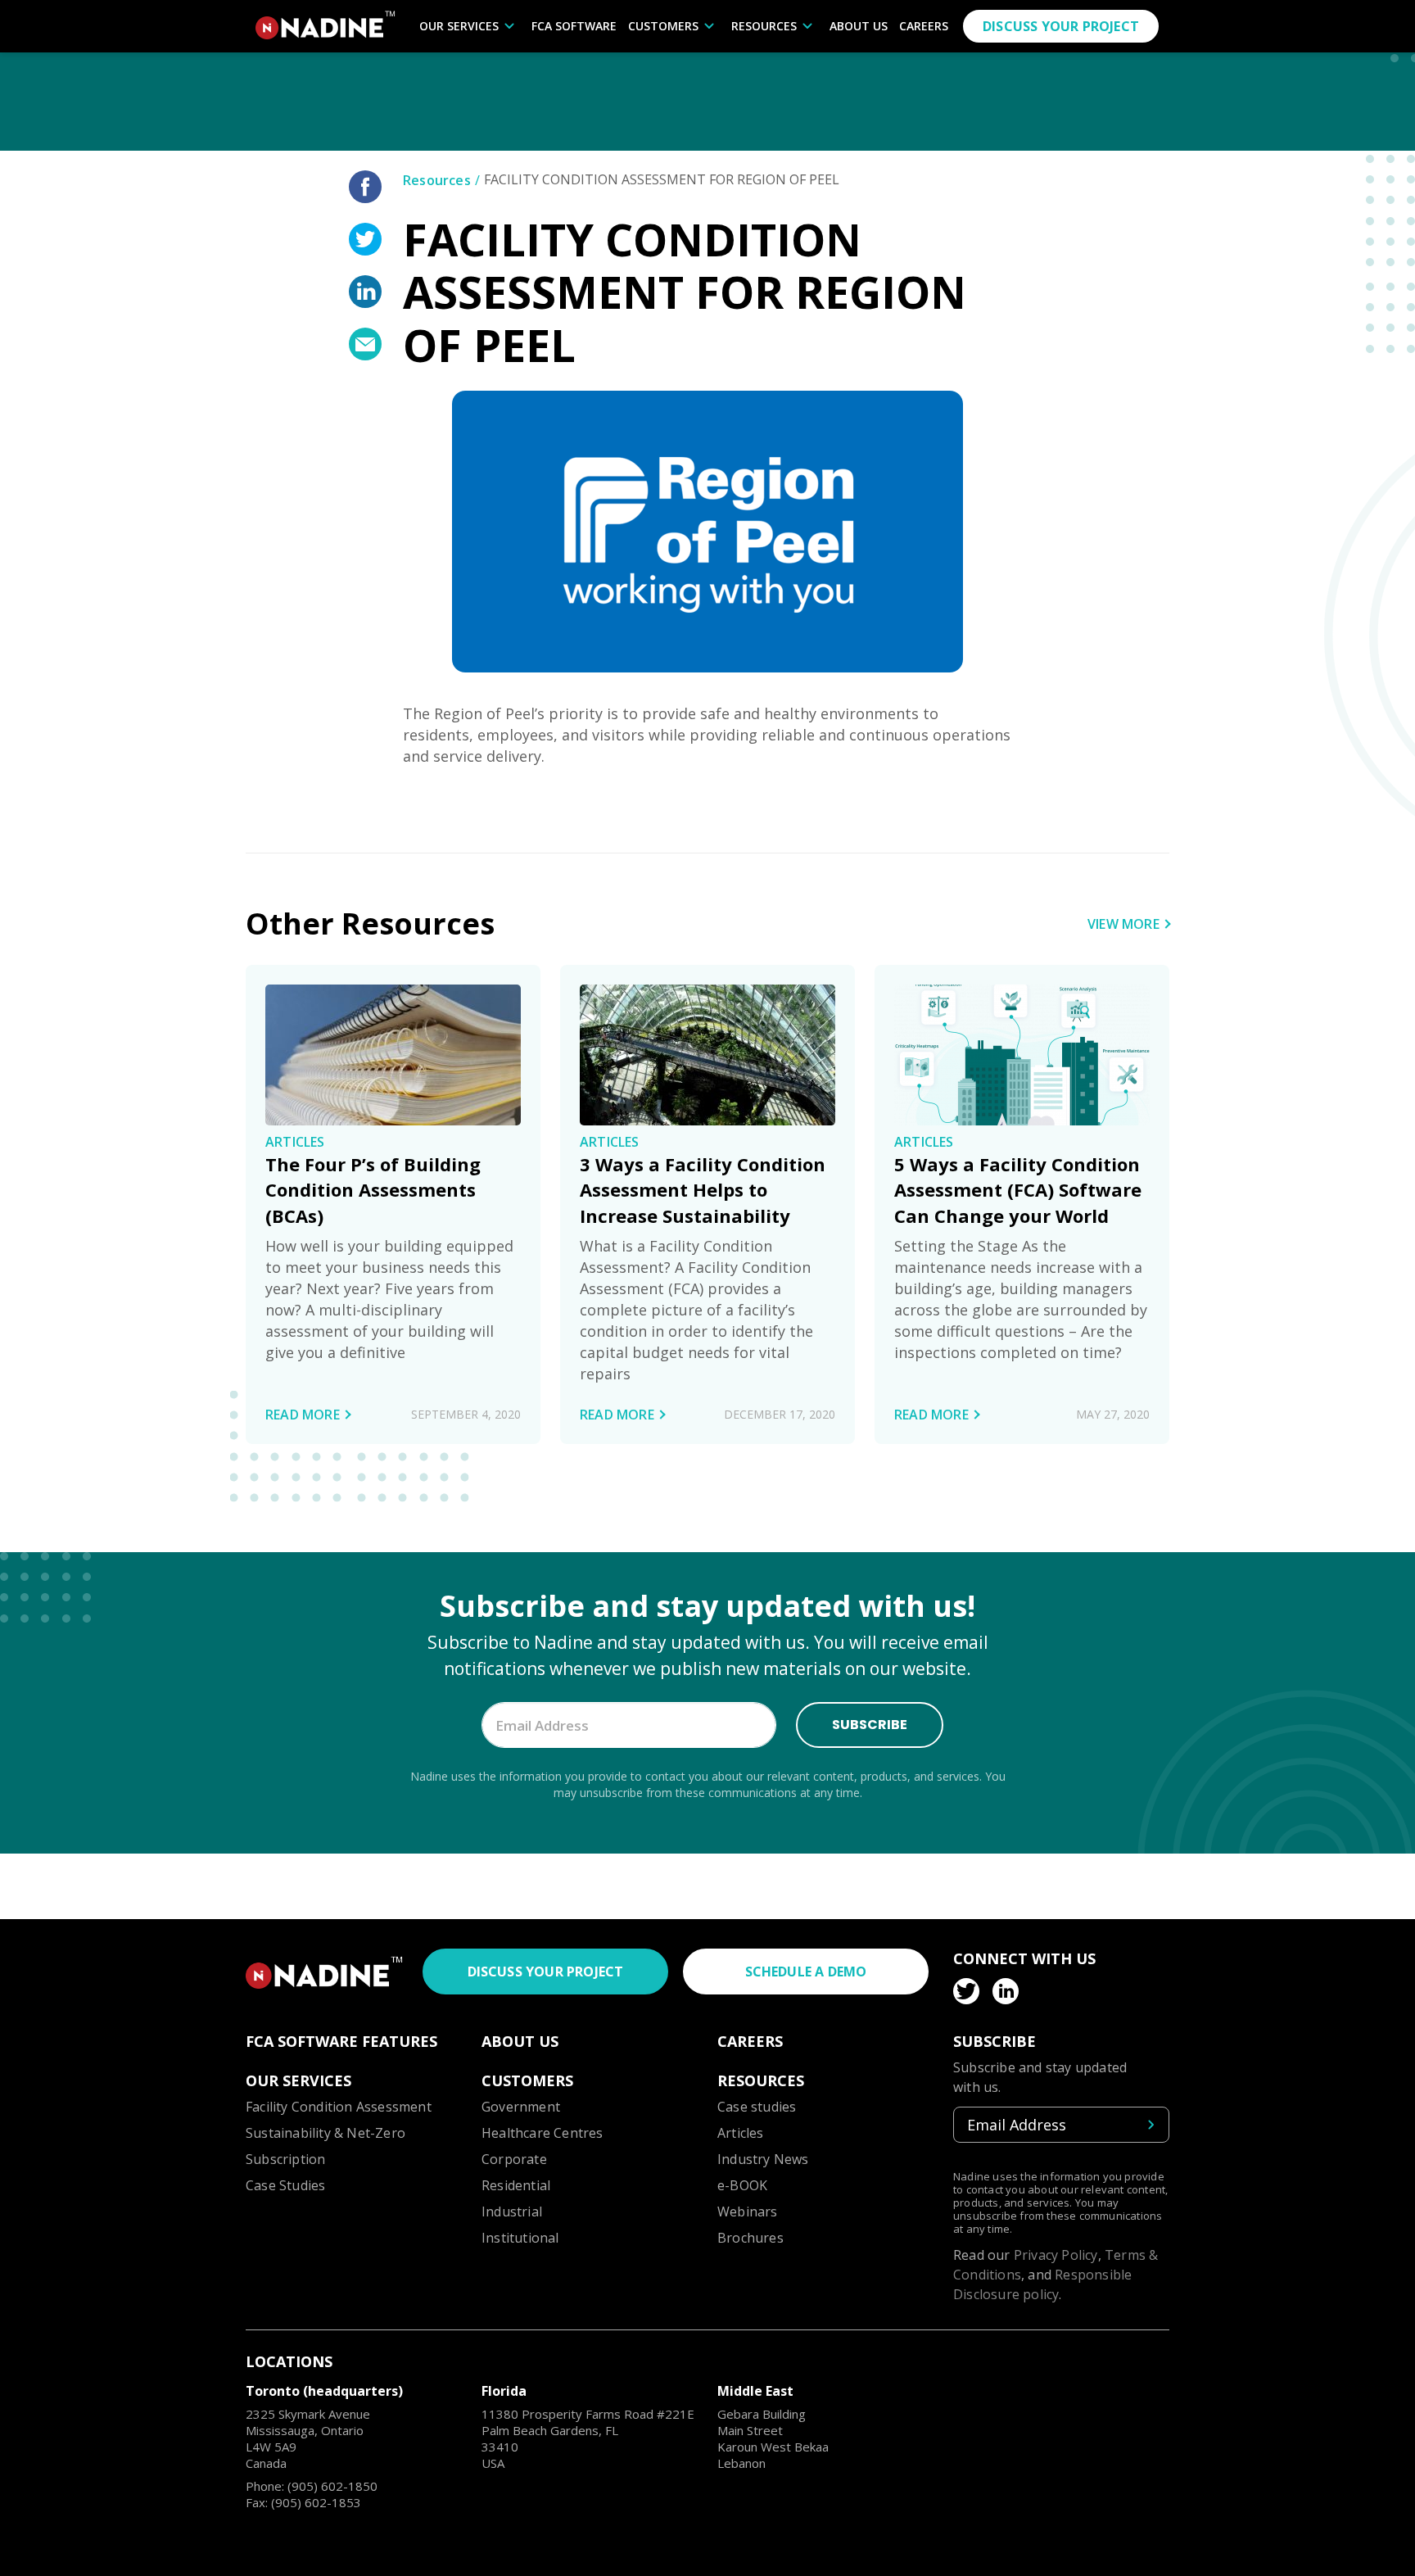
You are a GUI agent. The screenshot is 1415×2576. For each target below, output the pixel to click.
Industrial (512, 2212)
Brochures (750, 2238)
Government (521, 2107)
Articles (741, 2133)
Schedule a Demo (806, 1972)
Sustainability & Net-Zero (325, 2133)
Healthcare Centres (542, 2133)
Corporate (514, 2159)
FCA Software (574, 26)
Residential (516, 2185)
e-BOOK (742, 2185)
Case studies (757, 2107)
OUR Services (459, 26)
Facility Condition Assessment (339, 2107)
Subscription (285, 2159)
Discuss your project (1061, 26)
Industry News (763, 2159)
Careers (924, 26)
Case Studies (285, 2185)
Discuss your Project (546, 1972)
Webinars (748, 2212)
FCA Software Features (341, 2041)
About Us (859, 26)
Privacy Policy (1056, 2255)
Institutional (520, 2238)
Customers (663, 26)
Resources (764, 26)
